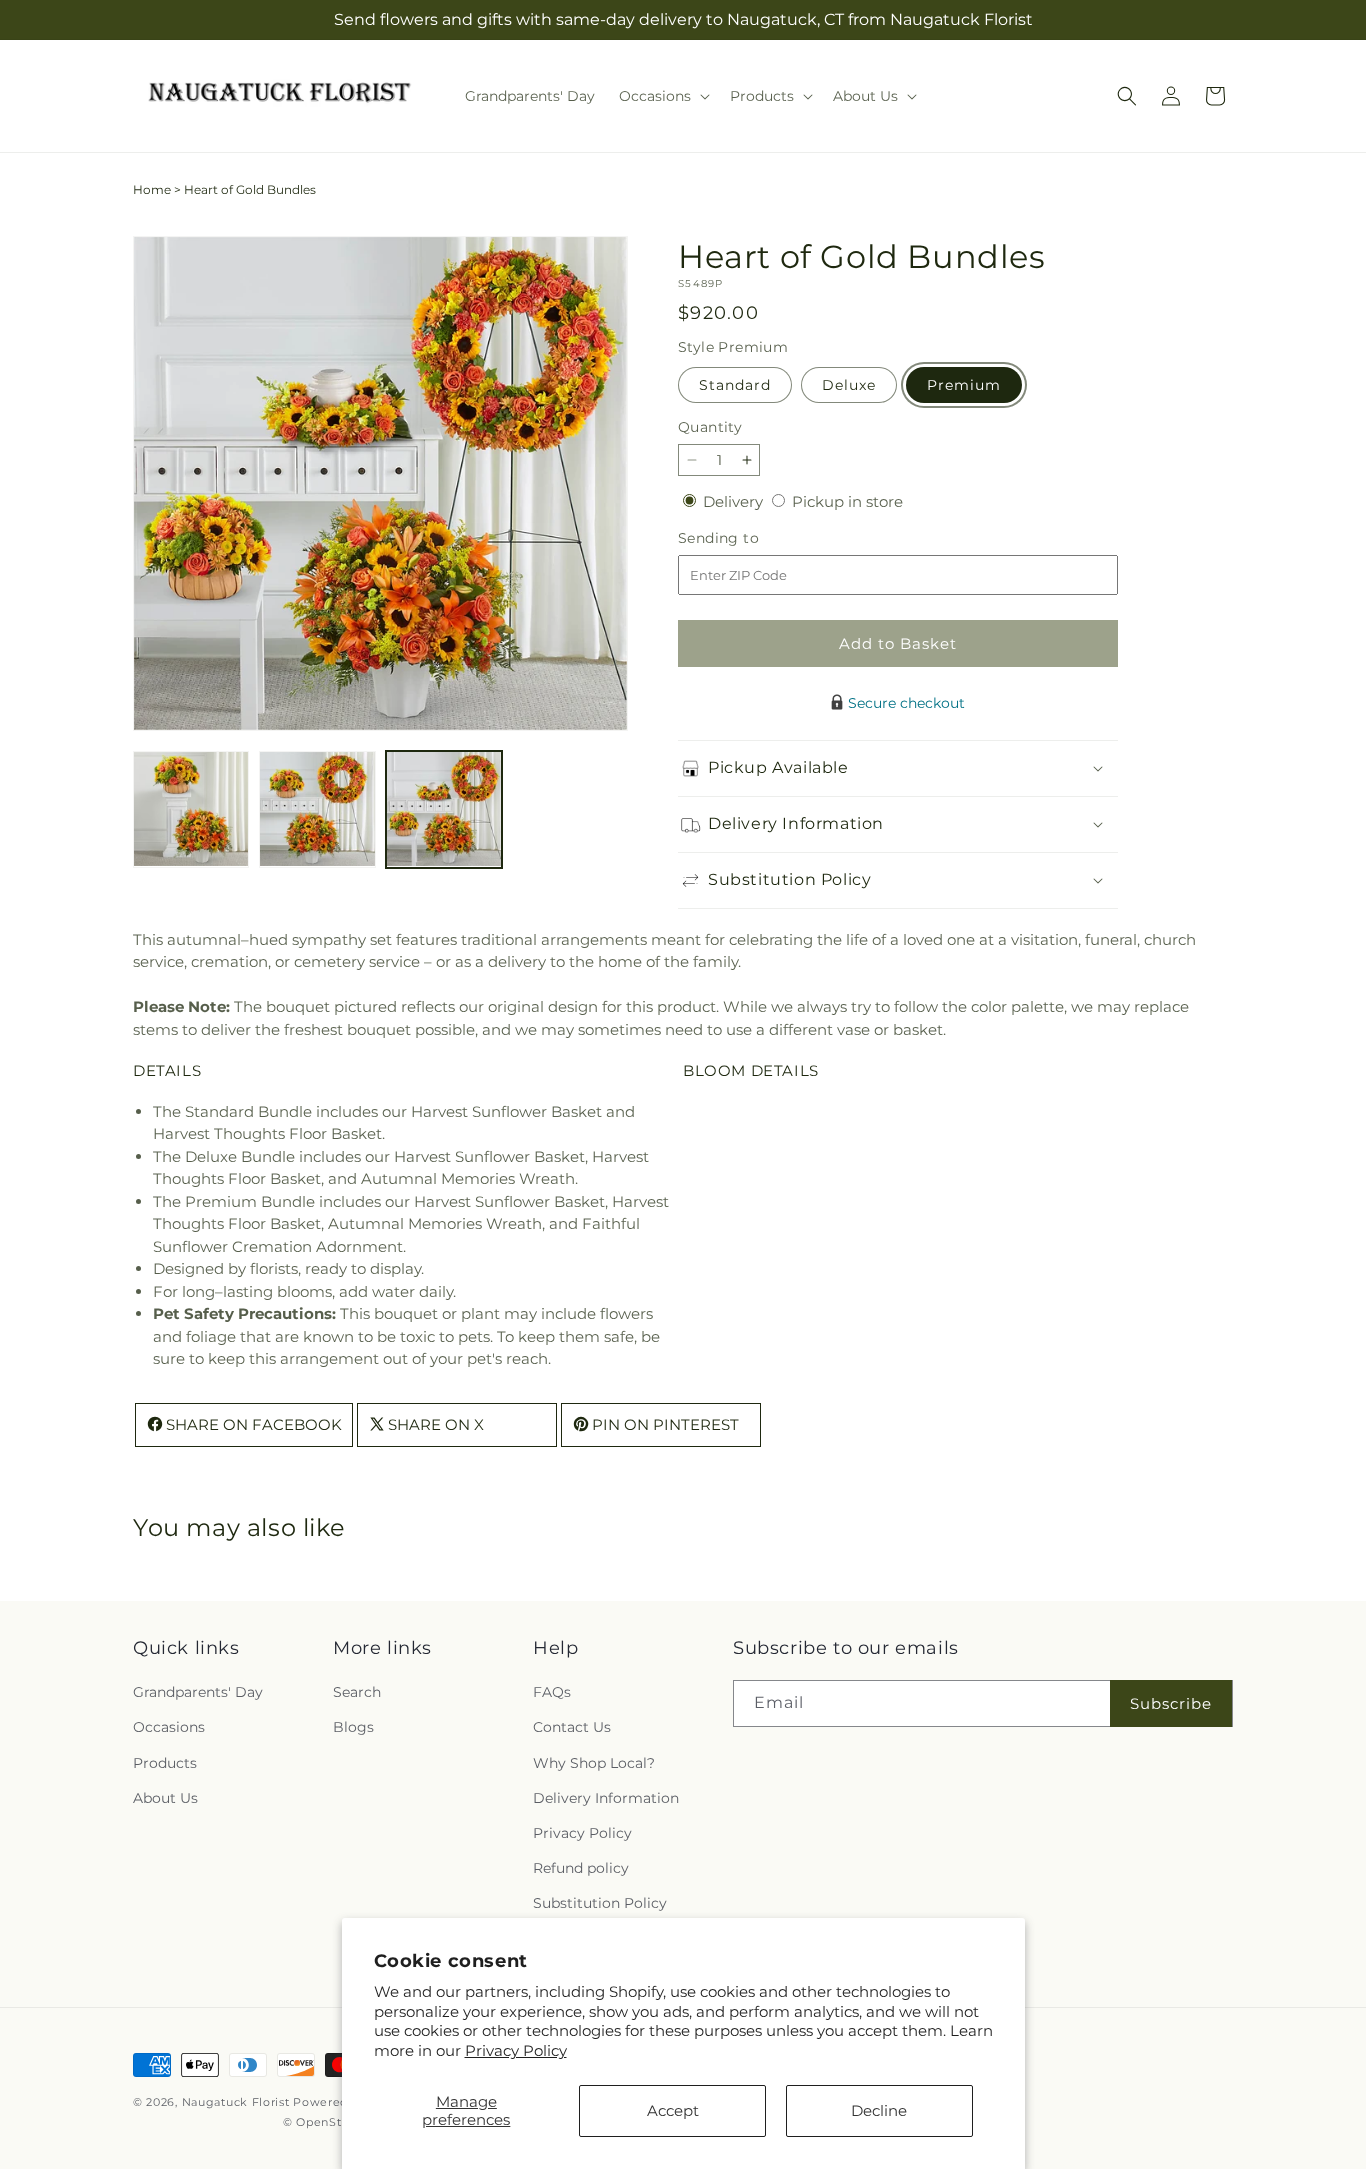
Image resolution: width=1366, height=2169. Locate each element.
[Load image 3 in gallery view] (444, 809)
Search (357, 1693)
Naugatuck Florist (236, 2102)
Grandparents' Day (198, 1693)
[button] (662, 96)
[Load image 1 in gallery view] (191, 809)
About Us (165, 1798)
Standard (735, 385)
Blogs (353, 1728)
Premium (964, 385)
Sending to (748, 538)
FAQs (552, 1693)
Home (152, 189)
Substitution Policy (600, 1904)
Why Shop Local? (594, 1763)
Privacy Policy (516, 2050)
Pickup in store (847, 501)
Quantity (710, 427)
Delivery (735, 501)
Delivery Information (606, 1798)
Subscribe (1171, 1703)
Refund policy (581, 1869)
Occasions (169, 1728)
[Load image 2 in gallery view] (317, 809)
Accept (673, 2110)
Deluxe (849, 385)
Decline (879, 2110)
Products (165, 1763)
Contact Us (572, 1728)
